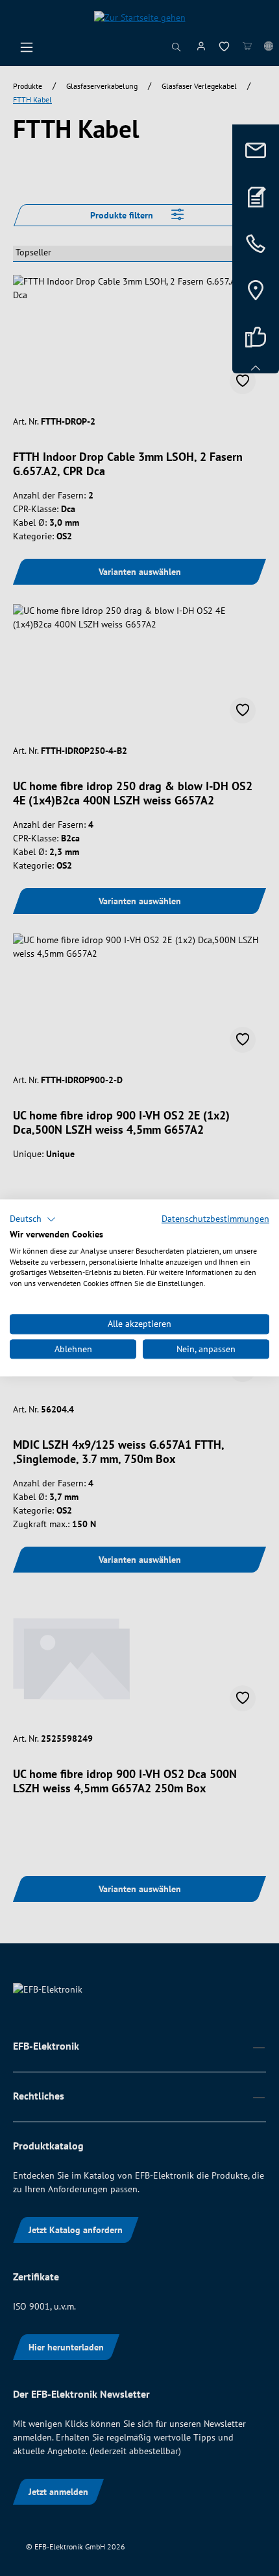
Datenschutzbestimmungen (215, 1219)
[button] (33, 1219)
